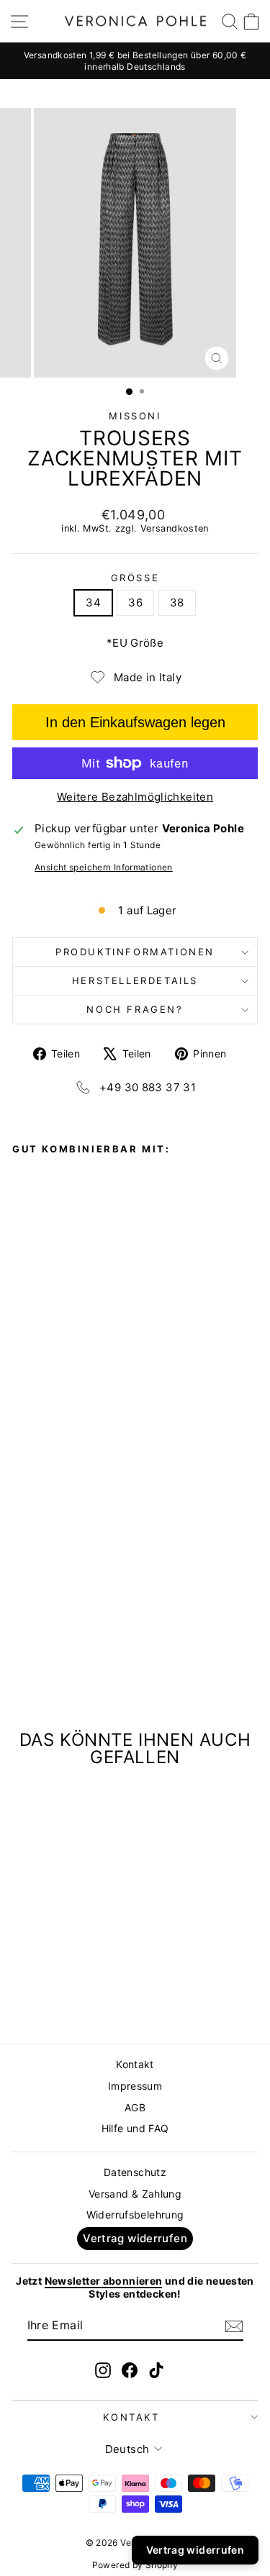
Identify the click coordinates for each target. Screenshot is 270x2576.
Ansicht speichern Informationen (104, 867)
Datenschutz (135, 2172)
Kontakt (135, 2064)
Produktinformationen (135, 952)
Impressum (135, 2086)
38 (177, 602)
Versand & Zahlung (135, 2194)
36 (135, 602)
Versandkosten (175, 528)
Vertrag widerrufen (135, 2238)
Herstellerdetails (135, 980)
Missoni (135, 416)
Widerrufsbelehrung (135, 2215)
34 (93, 602)
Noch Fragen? (135, 1009)
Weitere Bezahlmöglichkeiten (135, 797)
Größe (135, 578)
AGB (135, 2107)
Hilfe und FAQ (135, 2128)
